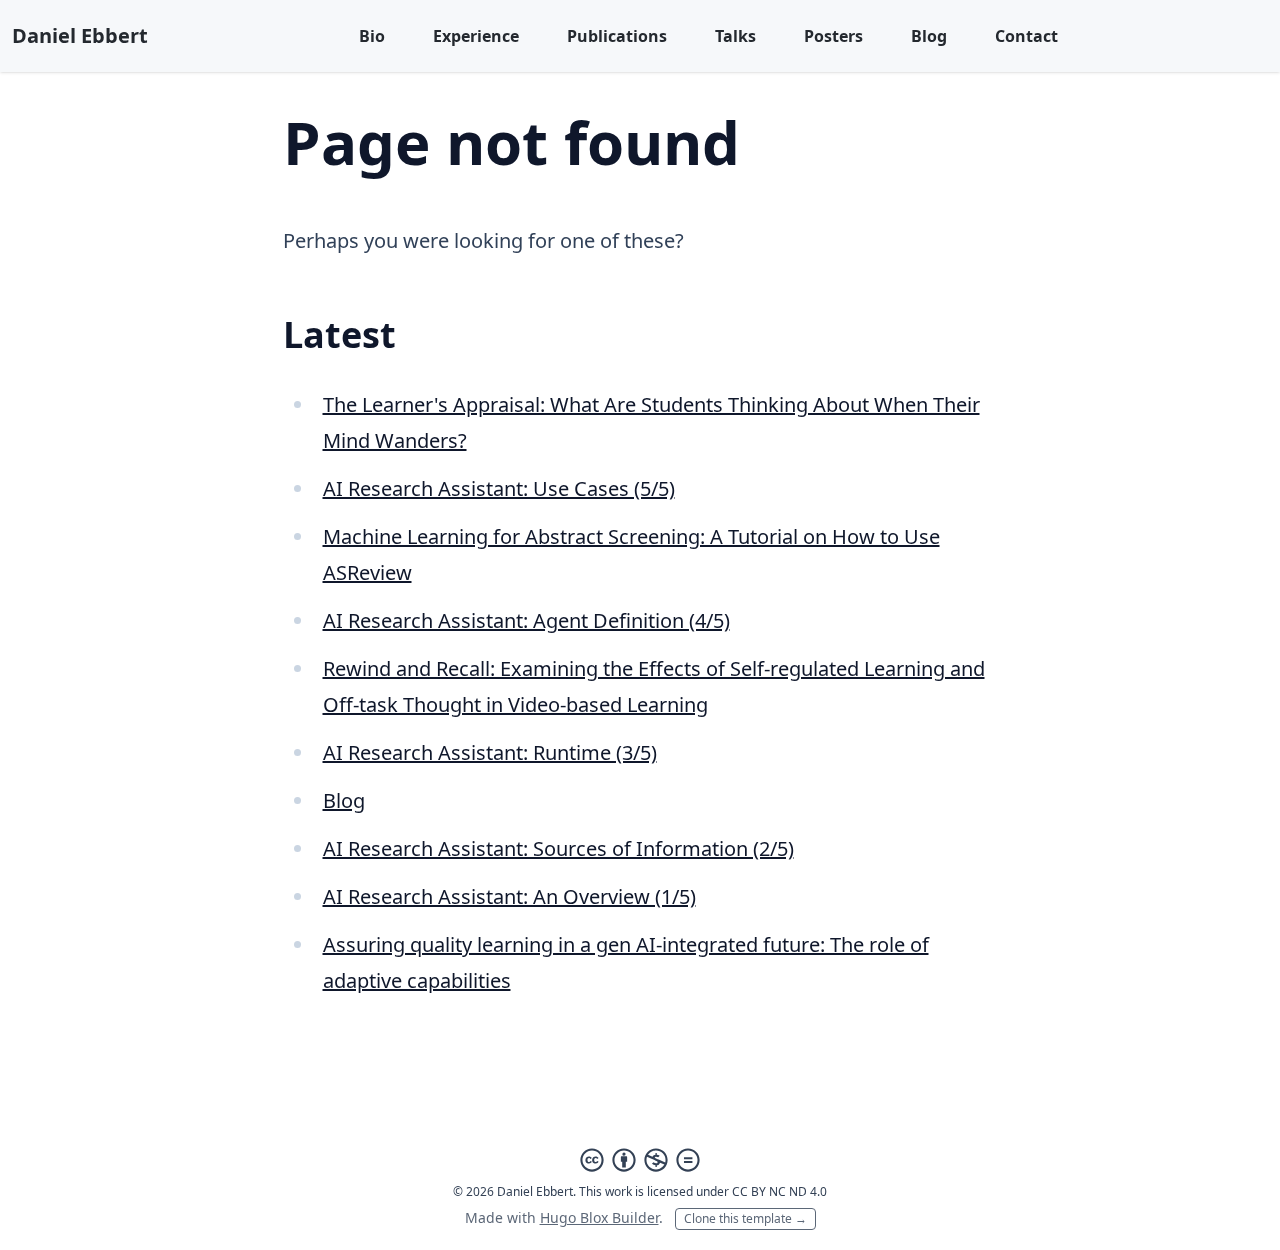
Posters (833, 36)
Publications (617, 36)
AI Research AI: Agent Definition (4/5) (526, 620)
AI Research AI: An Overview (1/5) (509, 896)
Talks (735, 36)
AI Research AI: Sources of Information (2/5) (558, 848)
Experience (476, 36)
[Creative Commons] (640, 1160)
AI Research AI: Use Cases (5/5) (499, 488)
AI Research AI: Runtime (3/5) (490, 752)
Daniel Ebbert (80, 35)
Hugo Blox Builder (599, 1217)
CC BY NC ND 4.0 (779, 1191)
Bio (372, 36)
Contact (1026, 36)
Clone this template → (745, 1218)
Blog (929, 36)
